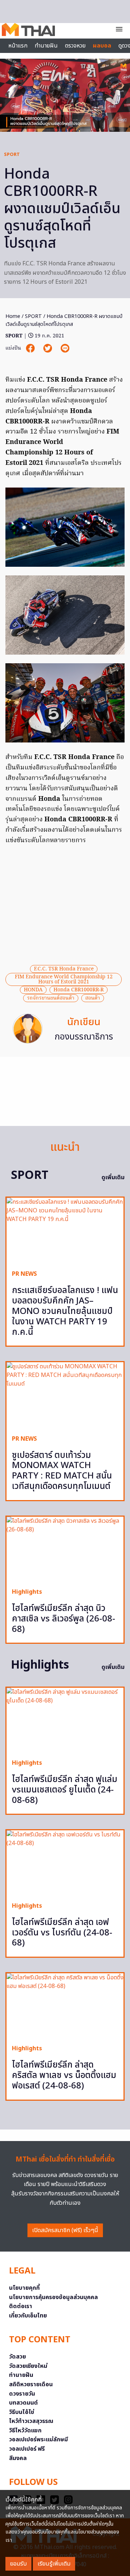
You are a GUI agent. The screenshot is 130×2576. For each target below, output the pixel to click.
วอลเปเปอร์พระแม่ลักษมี (38, 2440)
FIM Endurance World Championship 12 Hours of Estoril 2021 (64, 979)
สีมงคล (18, 2458)
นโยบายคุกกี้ (24, 2288)
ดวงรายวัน (22, 2394)
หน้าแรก (18, 46)
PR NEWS (24, 1274)
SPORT (12, 154)
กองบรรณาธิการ (84, 1037)
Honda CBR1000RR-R (79, 990)
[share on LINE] (65, 348)
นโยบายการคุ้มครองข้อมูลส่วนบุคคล (53, 2297)
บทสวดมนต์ (23, 2403)
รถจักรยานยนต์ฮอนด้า (51, 998)
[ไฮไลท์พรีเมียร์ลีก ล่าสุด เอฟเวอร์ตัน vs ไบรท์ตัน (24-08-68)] (65, 1863)
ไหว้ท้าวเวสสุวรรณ (31, 2421)
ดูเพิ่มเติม (113, 1177)
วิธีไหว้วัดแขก (25, 2431)
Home (13, 316)
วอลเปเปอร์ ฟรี (27, 2449)
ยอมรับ (18, 2564)
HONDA (33, 990)
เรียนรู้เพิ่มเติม (54, 2564)
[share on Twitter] (48, 348)
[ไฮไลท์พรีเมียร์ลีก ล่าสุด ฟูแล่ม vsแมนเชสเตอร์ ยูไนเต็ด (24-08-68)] (65, 1720)
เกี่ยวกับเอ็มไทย (28, 2316)
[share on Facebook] (31, 348)
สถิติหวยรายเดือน (31, 2384)
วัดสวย (18, 2357)
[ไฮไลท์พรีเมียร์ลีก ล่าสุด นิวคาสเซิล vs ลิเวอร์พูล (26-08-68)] (65, 1549)
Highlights (27, 1592)
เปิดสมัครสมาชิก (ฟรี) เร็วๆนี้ (65, 2230)
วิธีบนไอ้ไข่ (22, 2412)
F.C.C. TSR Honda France (64, 969)
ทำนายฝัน (46, 46)
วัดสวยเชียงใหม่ (28, 2366)
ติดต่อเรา (21, 2306)
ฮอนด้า (93, 998)
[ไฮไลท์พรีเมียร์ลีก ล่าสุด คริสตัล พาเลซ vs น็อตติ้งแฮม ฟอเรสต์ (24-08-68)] (65, 2006)
